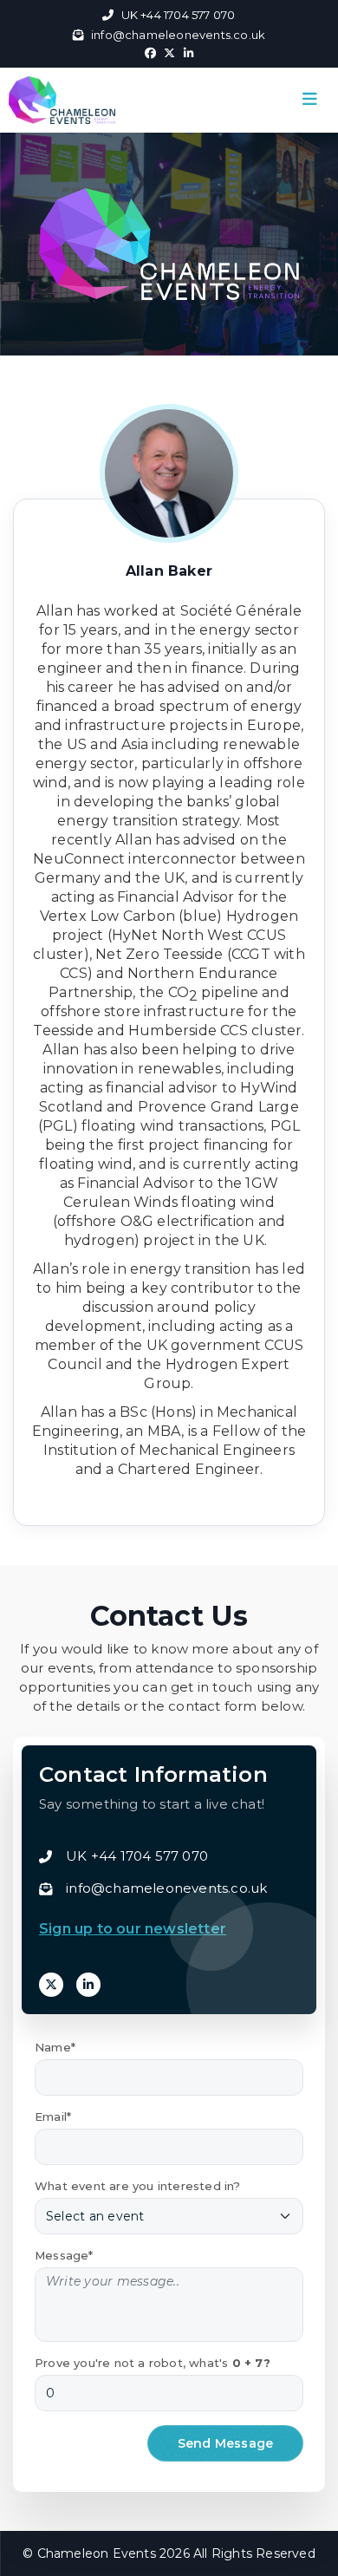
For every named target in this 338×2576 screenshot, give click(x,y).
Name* (55, 2047)
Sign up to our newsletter (133, 1929)
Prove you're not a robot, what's (153, 2363)
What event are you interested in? (138, 2186)
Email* (53, 2116)
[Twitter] (51, 1985)
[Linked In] (88, 1985)
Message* (64, 2255)
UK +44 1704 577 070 (178, 15)
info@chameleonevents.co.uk (178, 35)
